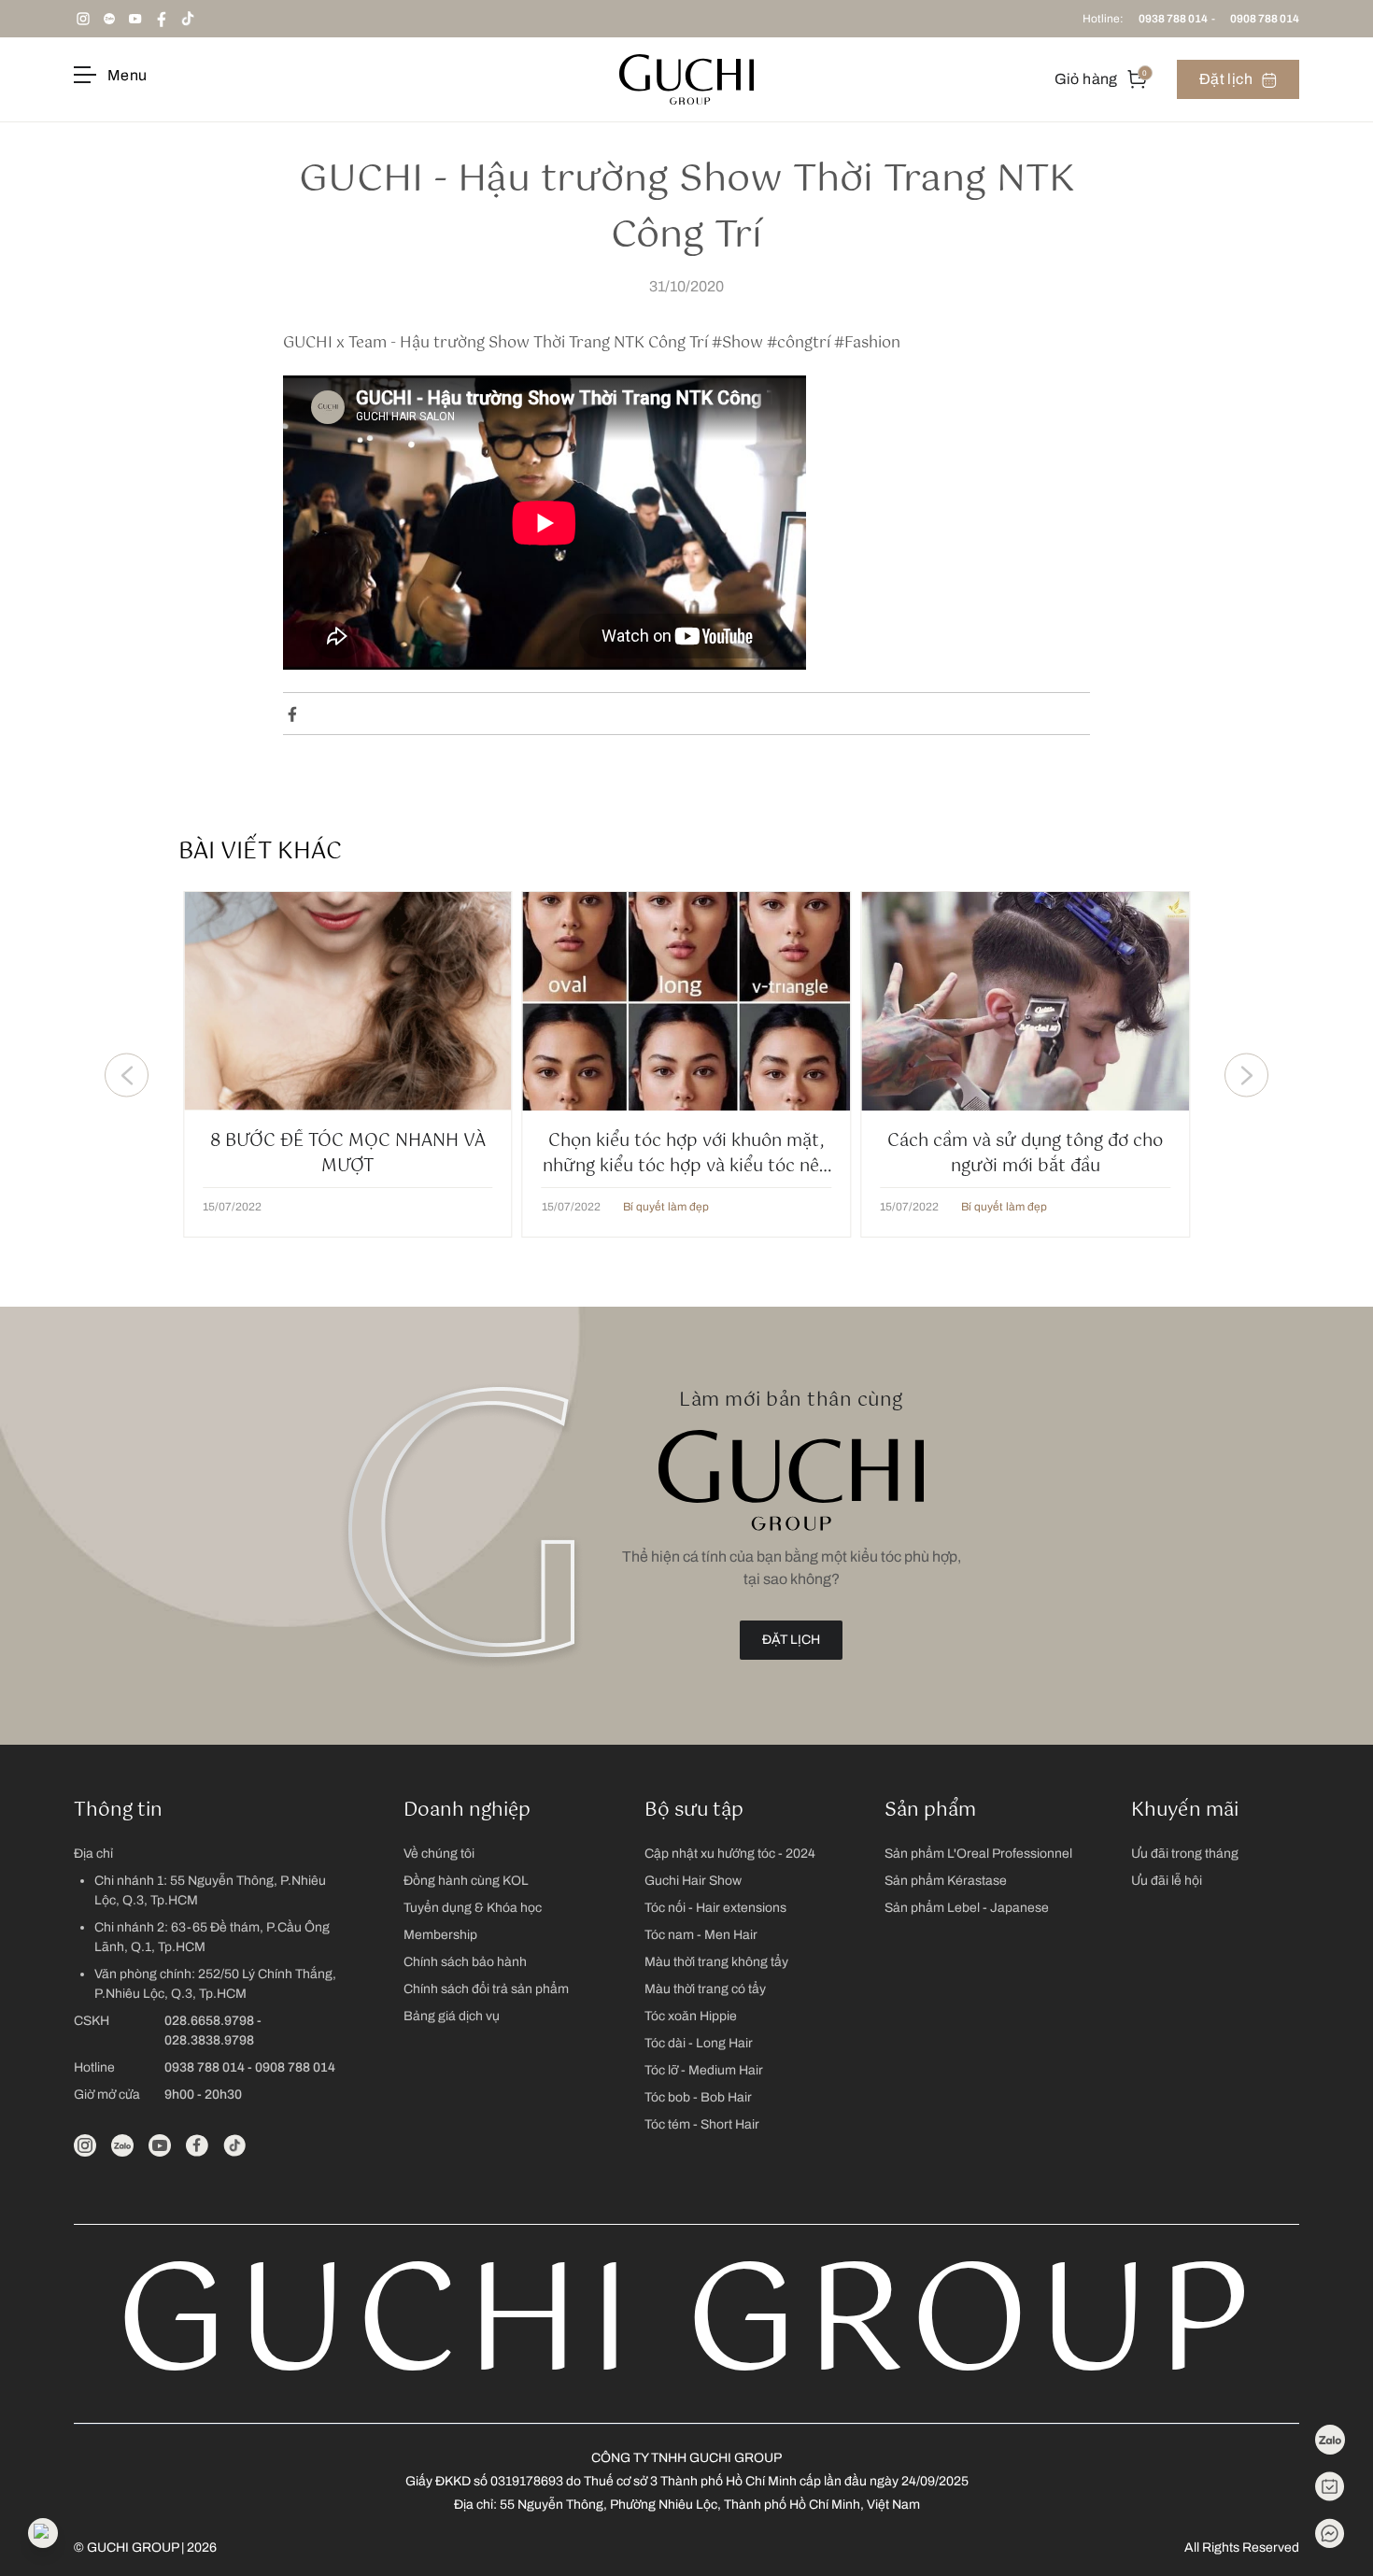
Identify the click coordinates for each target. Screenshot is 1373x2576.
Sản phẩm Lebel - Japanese (967, 1908)
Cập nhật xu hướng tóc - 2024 (730, 1854)
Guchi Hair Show (693, 1881)
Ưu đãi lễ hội (1167, 1881)
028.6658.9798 (209, 2021)
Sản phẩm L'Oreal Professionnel (978, 1854)
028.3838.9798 (209, 2040)
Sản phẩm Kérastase (946, 1881)
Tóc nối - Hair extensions (715, 1908)
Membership (440, 1935)
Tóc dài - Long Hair (699, 2043)
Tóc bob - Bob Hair (698, 2097)
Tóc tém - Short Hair (702, 2124)
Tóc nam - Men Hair (701, 1935)
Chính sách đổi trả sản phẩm (486, 1989)
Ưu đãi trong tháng (1185, 1854)
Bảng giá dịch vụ (452, 2016)
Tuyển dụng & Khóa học (473, 1908)
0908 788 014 (1265, 19)
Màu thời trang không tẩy (716, 1962)
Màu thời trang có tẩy (705, 1989)
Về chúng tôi (439, 1854)
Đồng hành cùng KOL (466, 1881)
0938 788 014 (1173, 19)
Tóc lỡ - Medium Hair (704, 2070)
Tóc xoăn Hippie (691, 2016)
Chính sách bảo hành (465, 1962)
